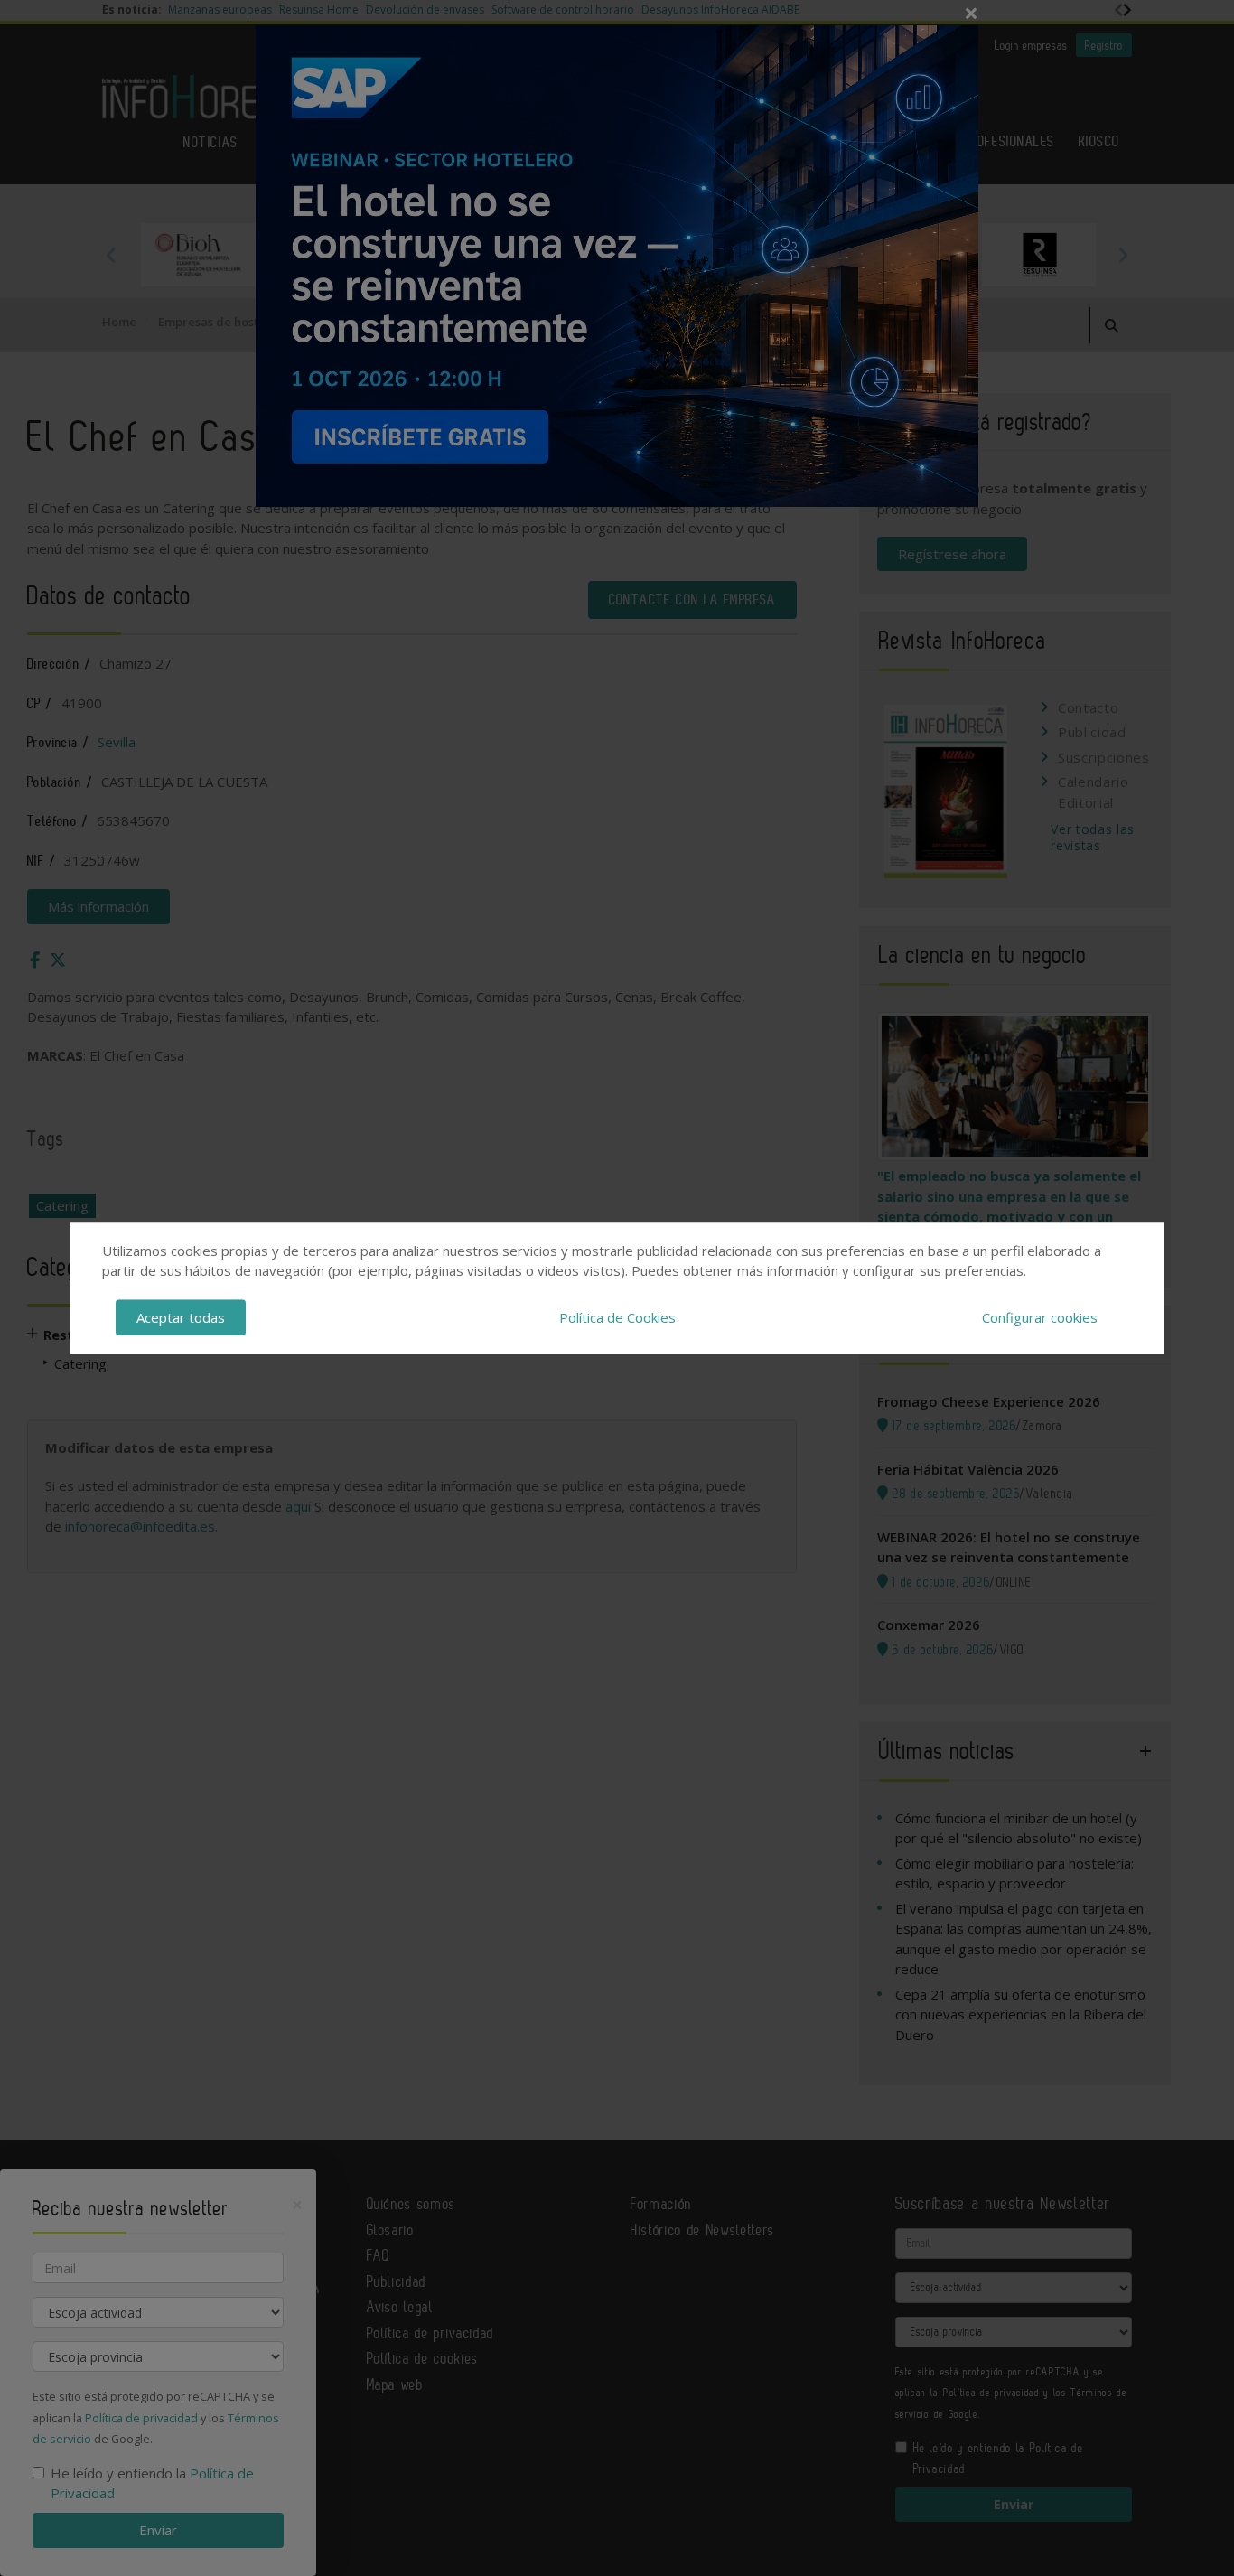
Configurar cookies (1040, 1317)
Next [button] (1123, 255)
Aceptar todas (181, 1317)
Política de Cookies (617, 1317)
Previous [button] (111, 255)
